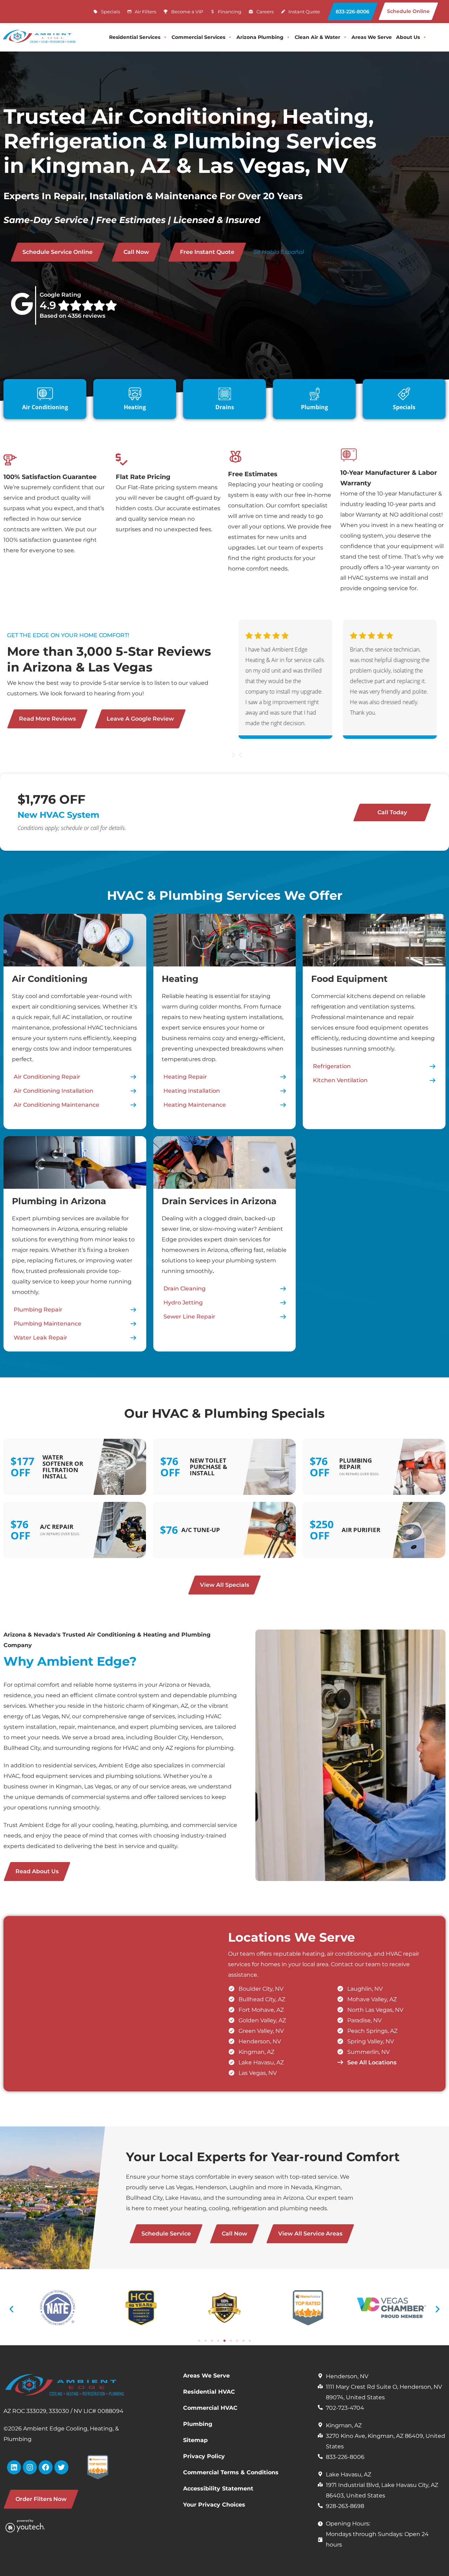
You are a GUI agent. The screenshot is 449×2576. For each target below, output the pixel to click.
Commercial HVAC (210, 2408)
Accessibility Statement (218, 2489)
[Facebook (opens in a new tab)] (46, 2467)
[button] (353, 12)
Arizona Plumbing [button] (260, 37)
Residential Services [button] (135, 37)
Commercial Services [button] (198, 37)
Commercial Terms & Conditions (231, 2472)
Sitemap (195, 2440)
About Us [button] (408, 37)
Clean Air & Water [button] (317, 37)
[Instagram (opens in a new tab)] (30, 2467)
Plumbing (198, 2424)
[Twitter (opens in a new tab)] (61, 2467)
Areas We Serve (206, 2376)
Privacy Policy (204, 2456)
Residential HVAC (209, 2392)
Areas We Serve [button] (372, 37)
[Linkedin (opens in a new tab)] (14, 2467)
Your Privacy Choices (214, 2505)
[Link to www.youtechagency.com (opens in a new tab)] (34, 2525)
